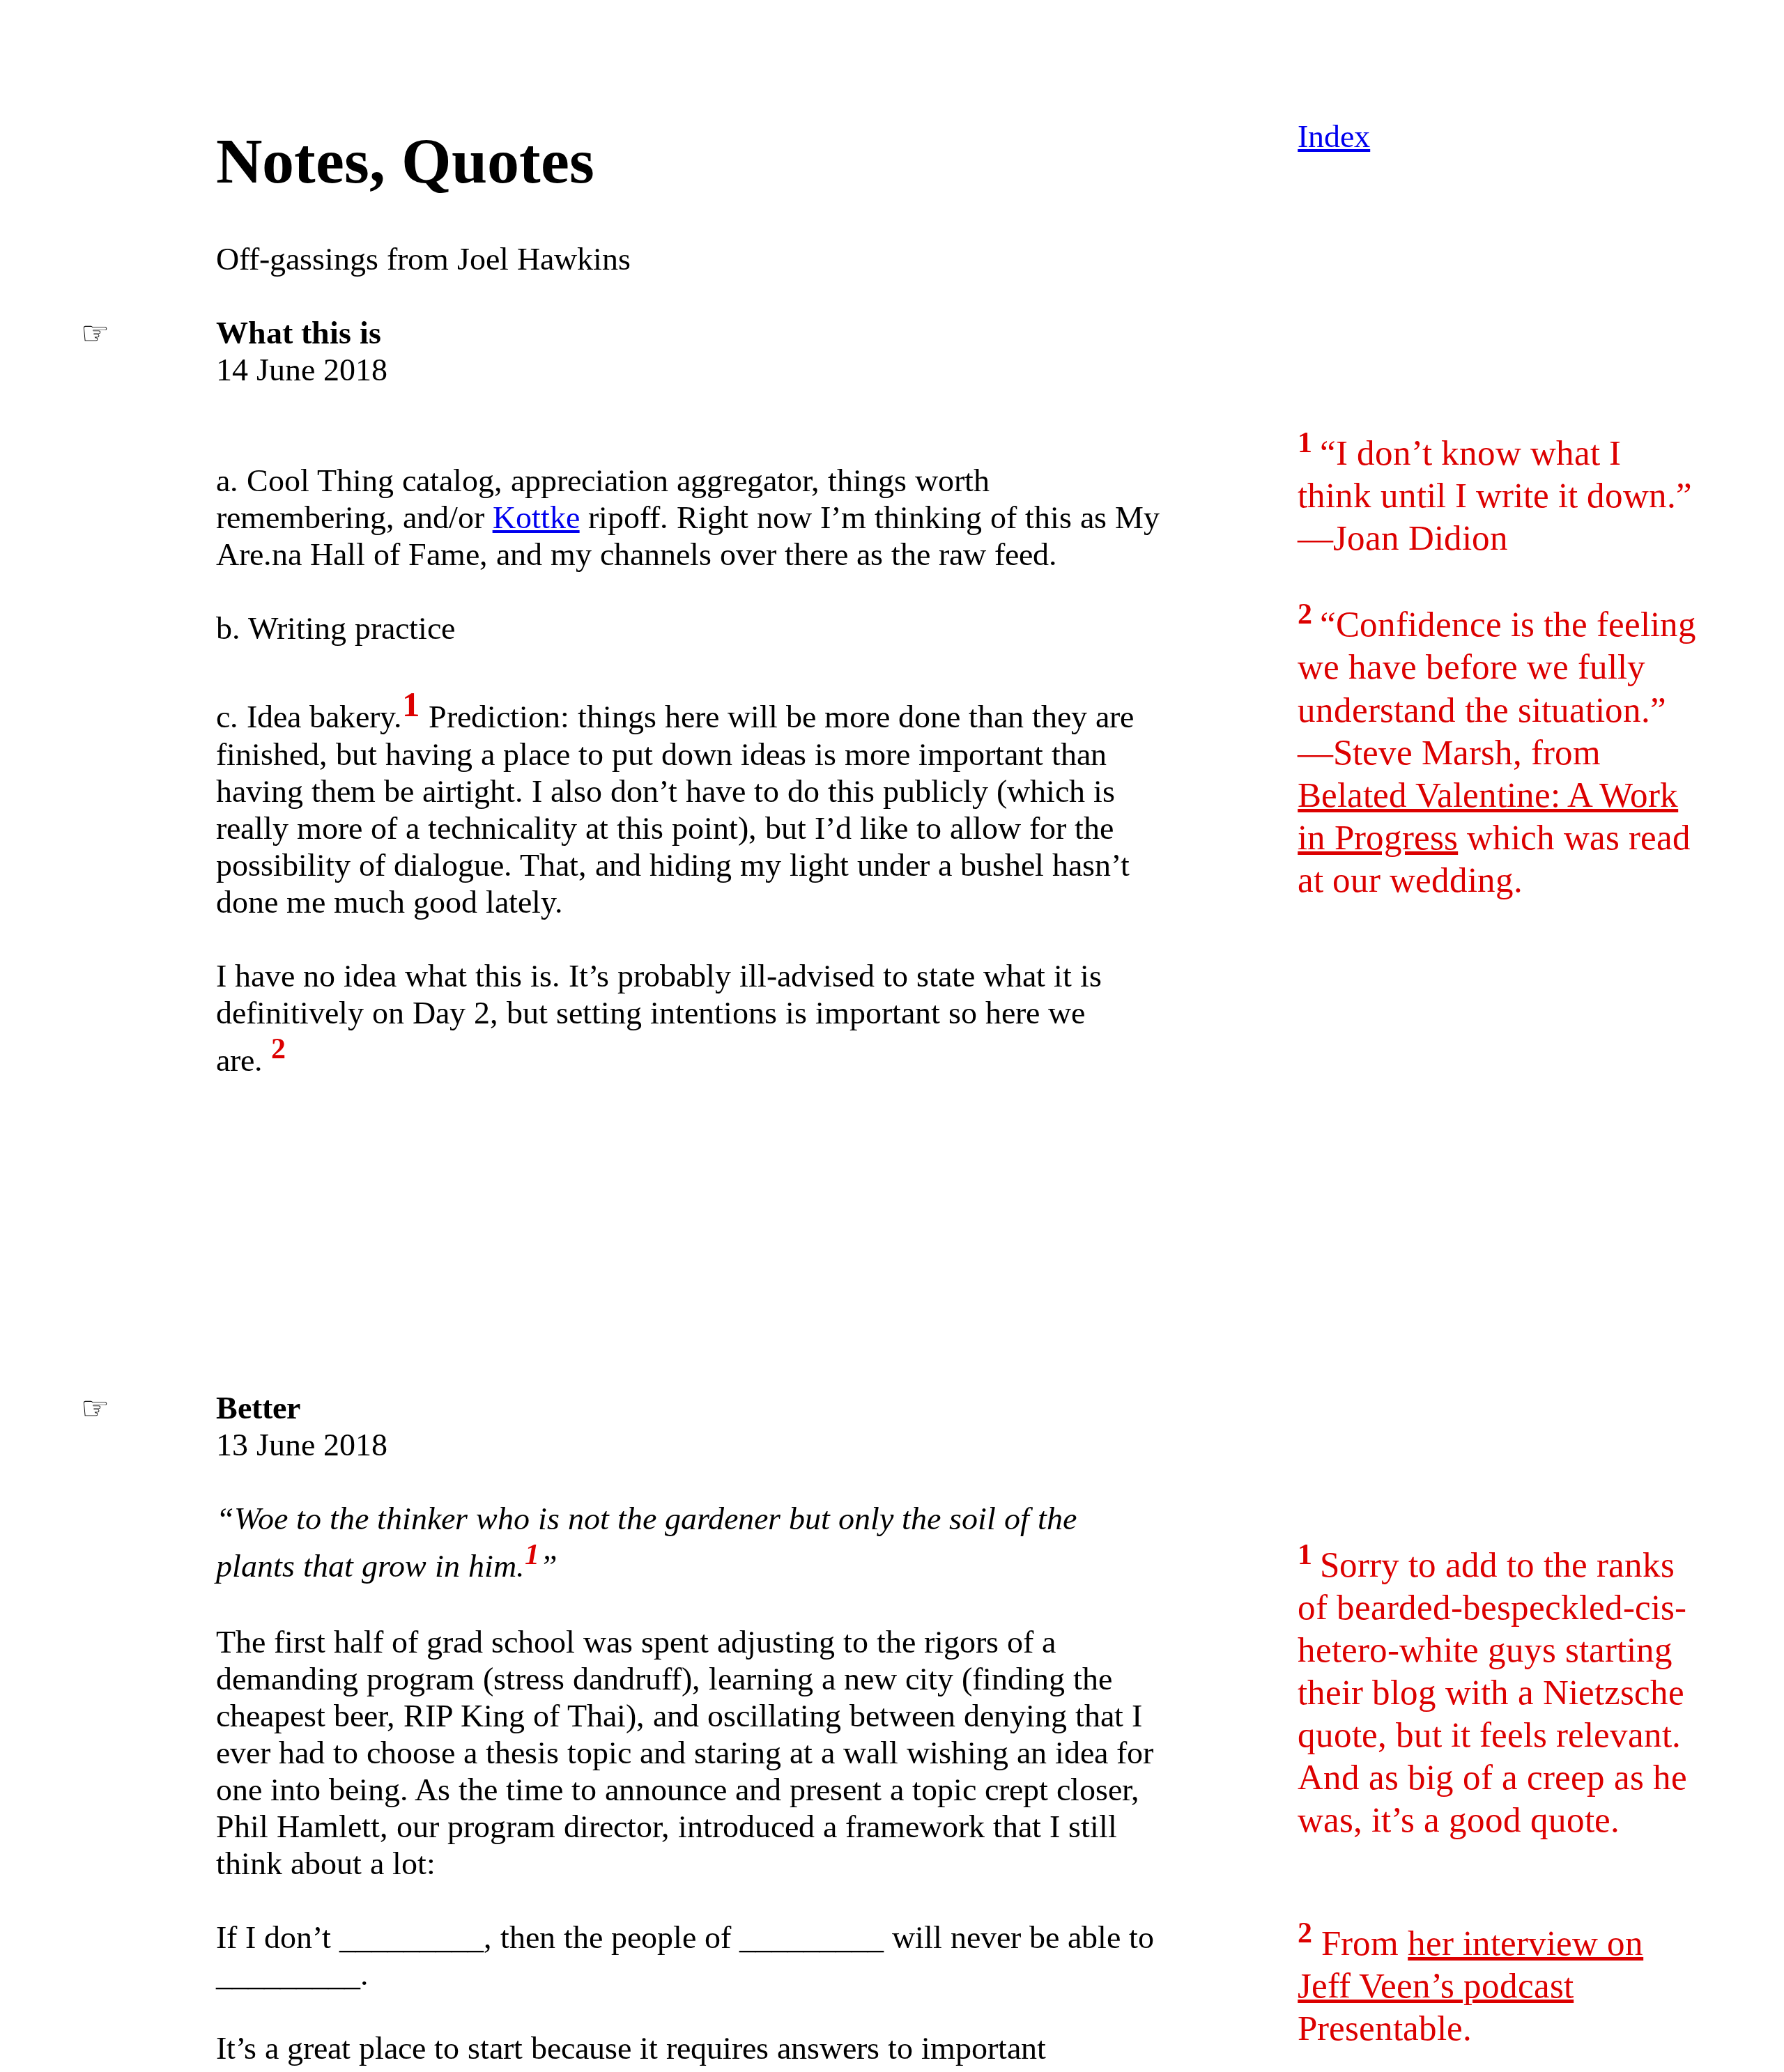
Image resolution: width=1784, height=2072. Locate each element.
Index (1334, 136)
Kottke (536, 517)
